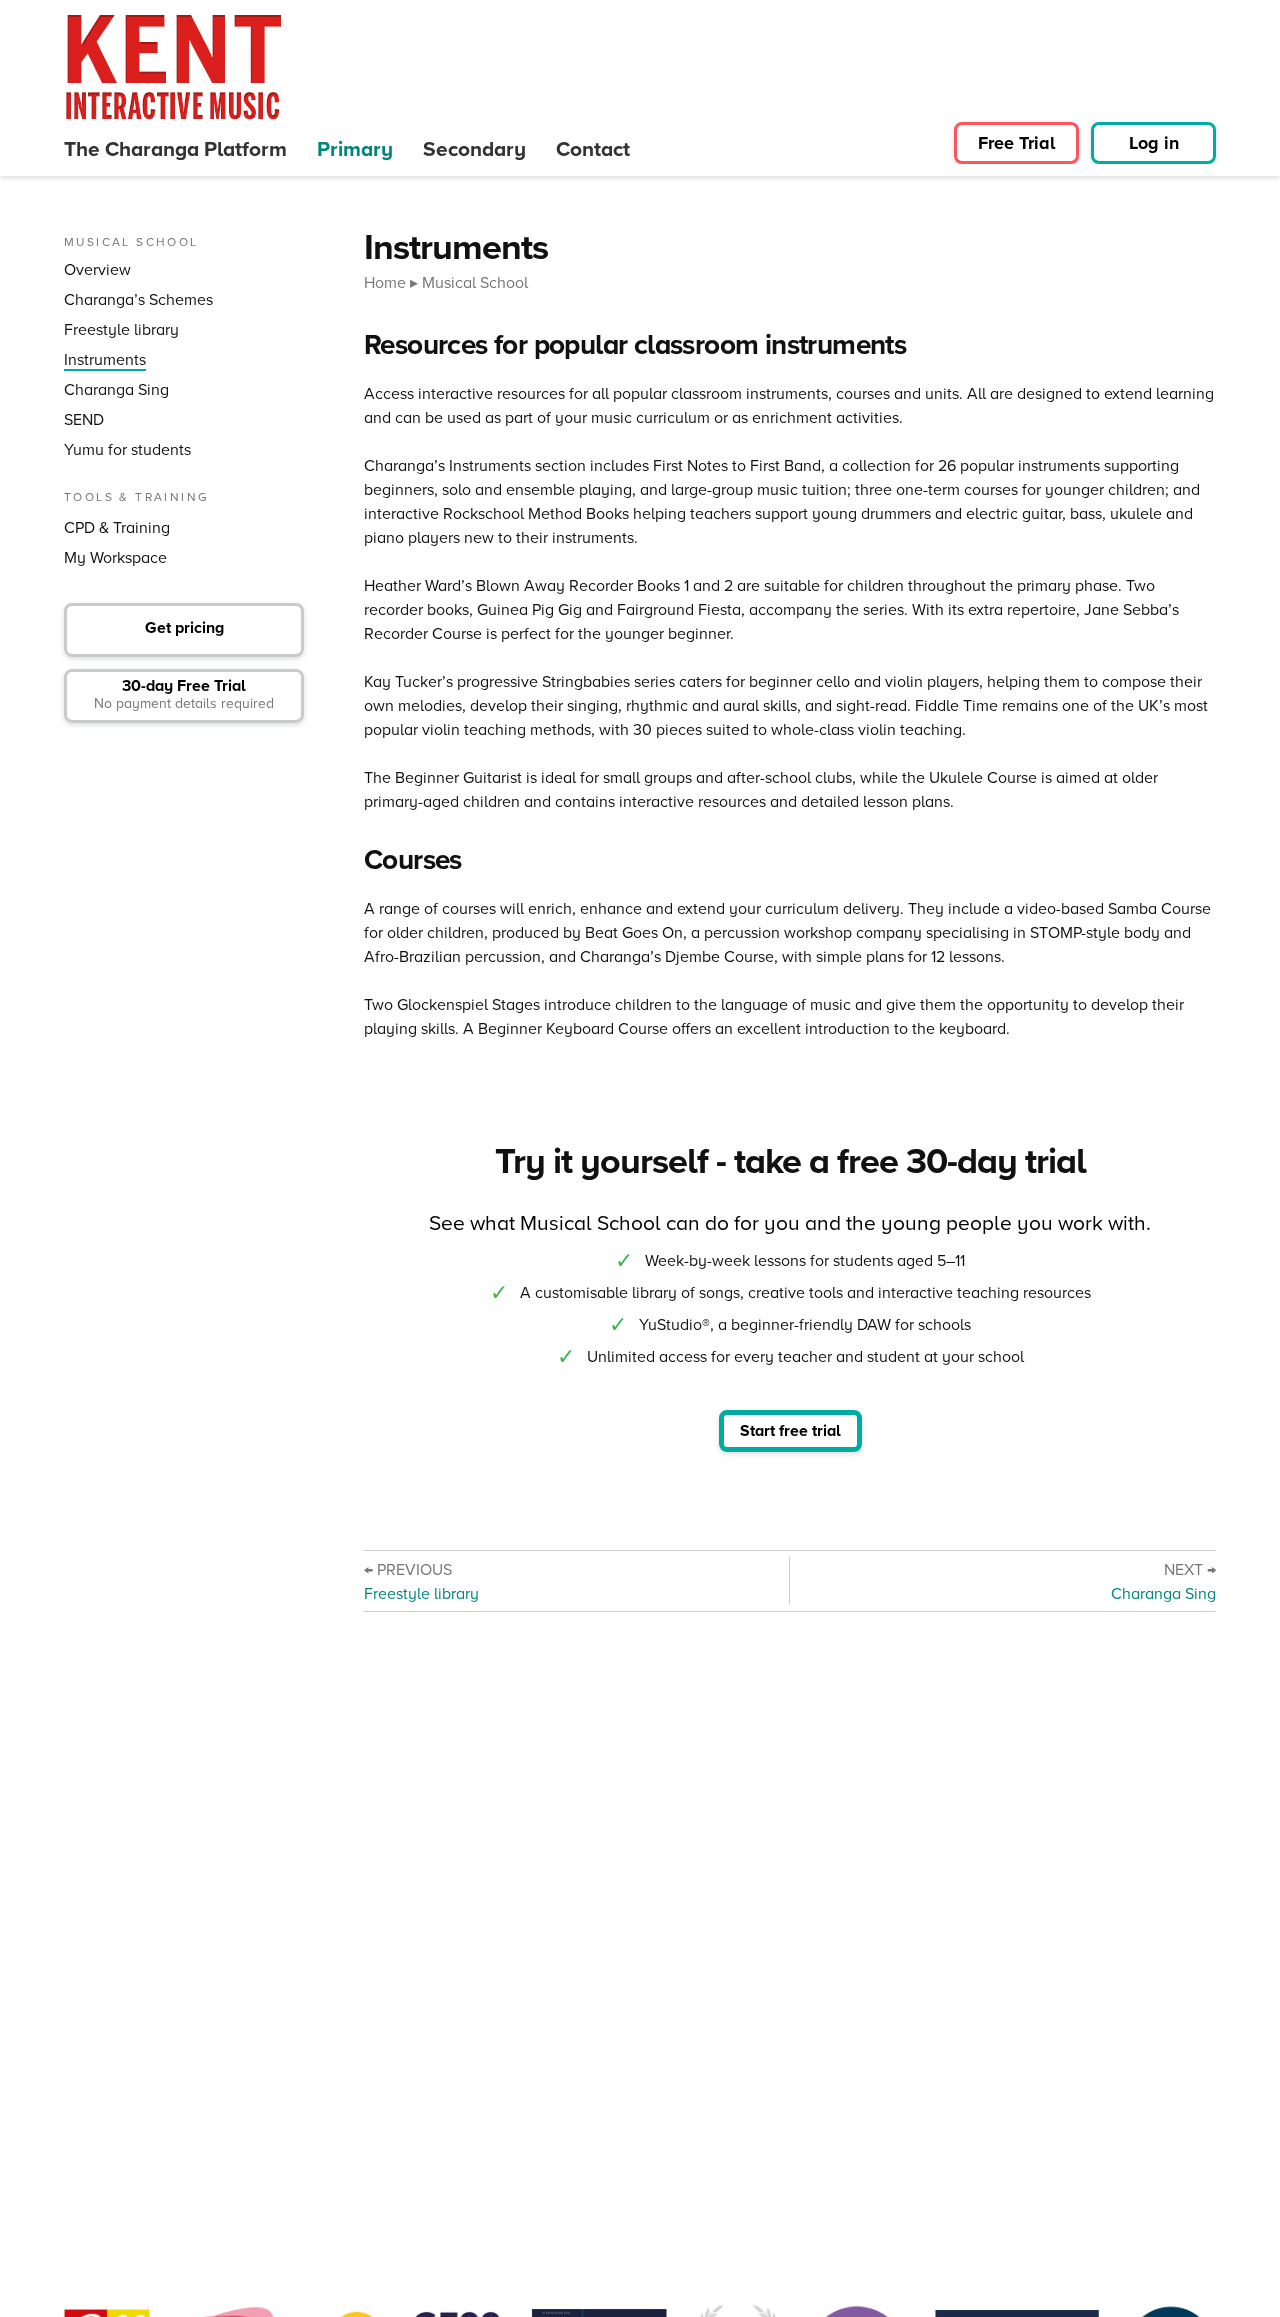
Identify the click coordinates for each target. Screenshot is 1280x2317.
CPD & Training (117, 527)
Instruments (105, 359)
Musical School (475, 282)
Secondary (474, 148)
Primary (355, 148)
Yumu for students (127, 449)
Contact (593, 148)
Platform (175, 148)
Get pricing (184, 627)
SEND (84, 419)
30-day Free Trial (184, 693)
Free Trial (1016, 143)
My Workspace (115, 557)
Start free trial (790, 1430)
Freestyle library (121, 329)
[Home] (174, 67)
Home (385, 282)
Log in (1154, 143)
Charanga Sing (116, 389)
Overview (97, 269)
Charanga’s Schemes (138, 299)
